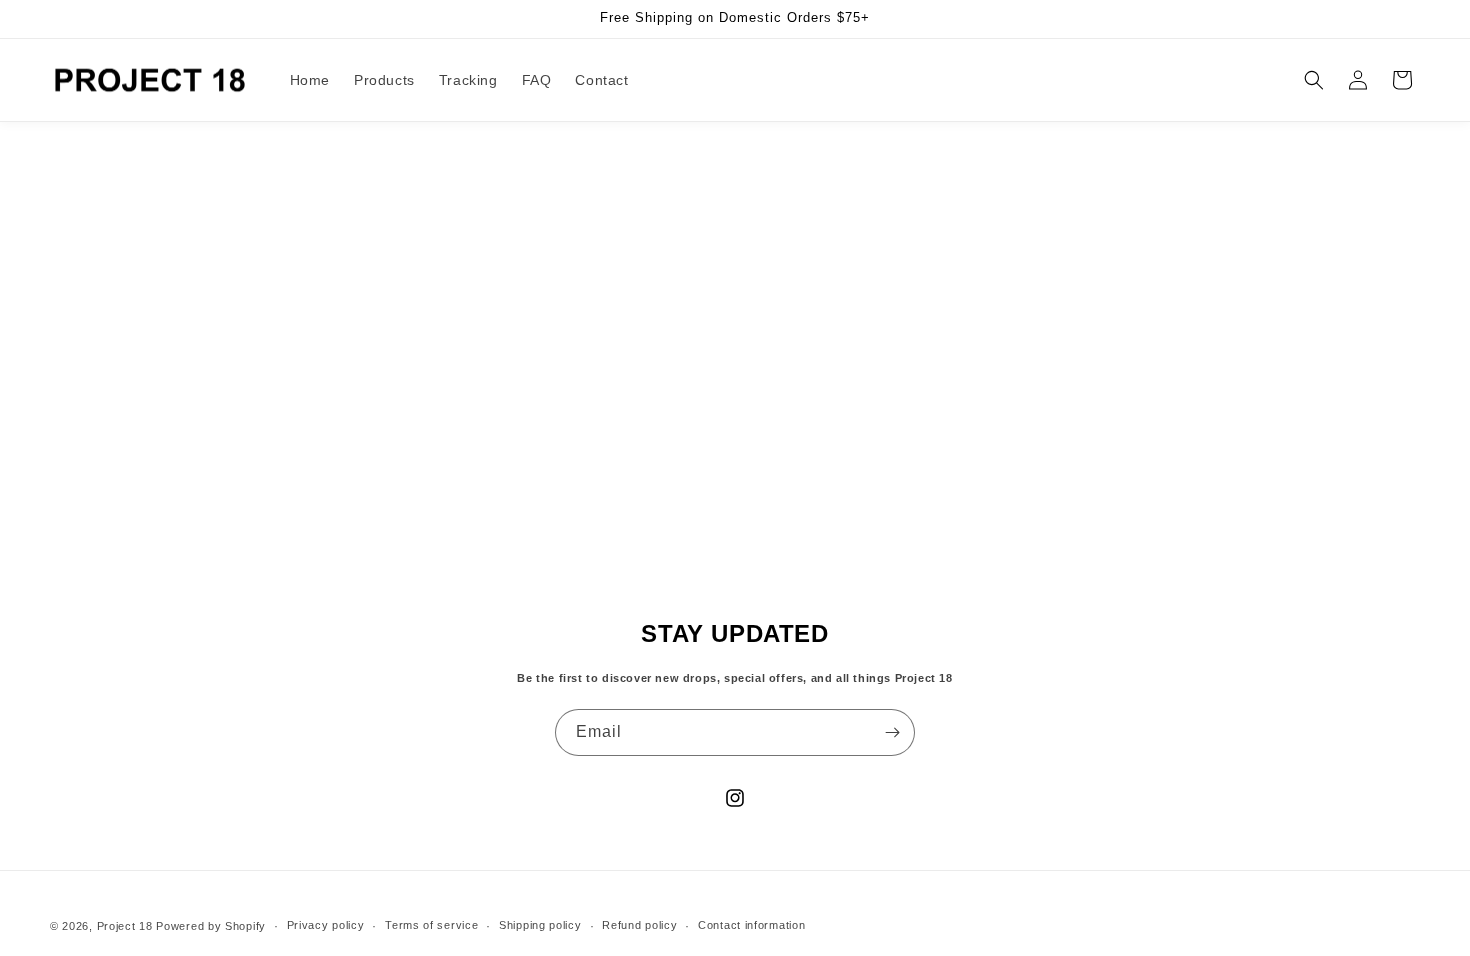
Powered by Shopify (211, 926)
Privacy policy (326, 925)
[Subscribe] (892, 732)
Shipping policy (540, 925)
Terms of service (431, 925)
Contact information (751, 925)
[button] (1314, 80)
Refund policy (639, 925)
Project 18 (125, 926)
